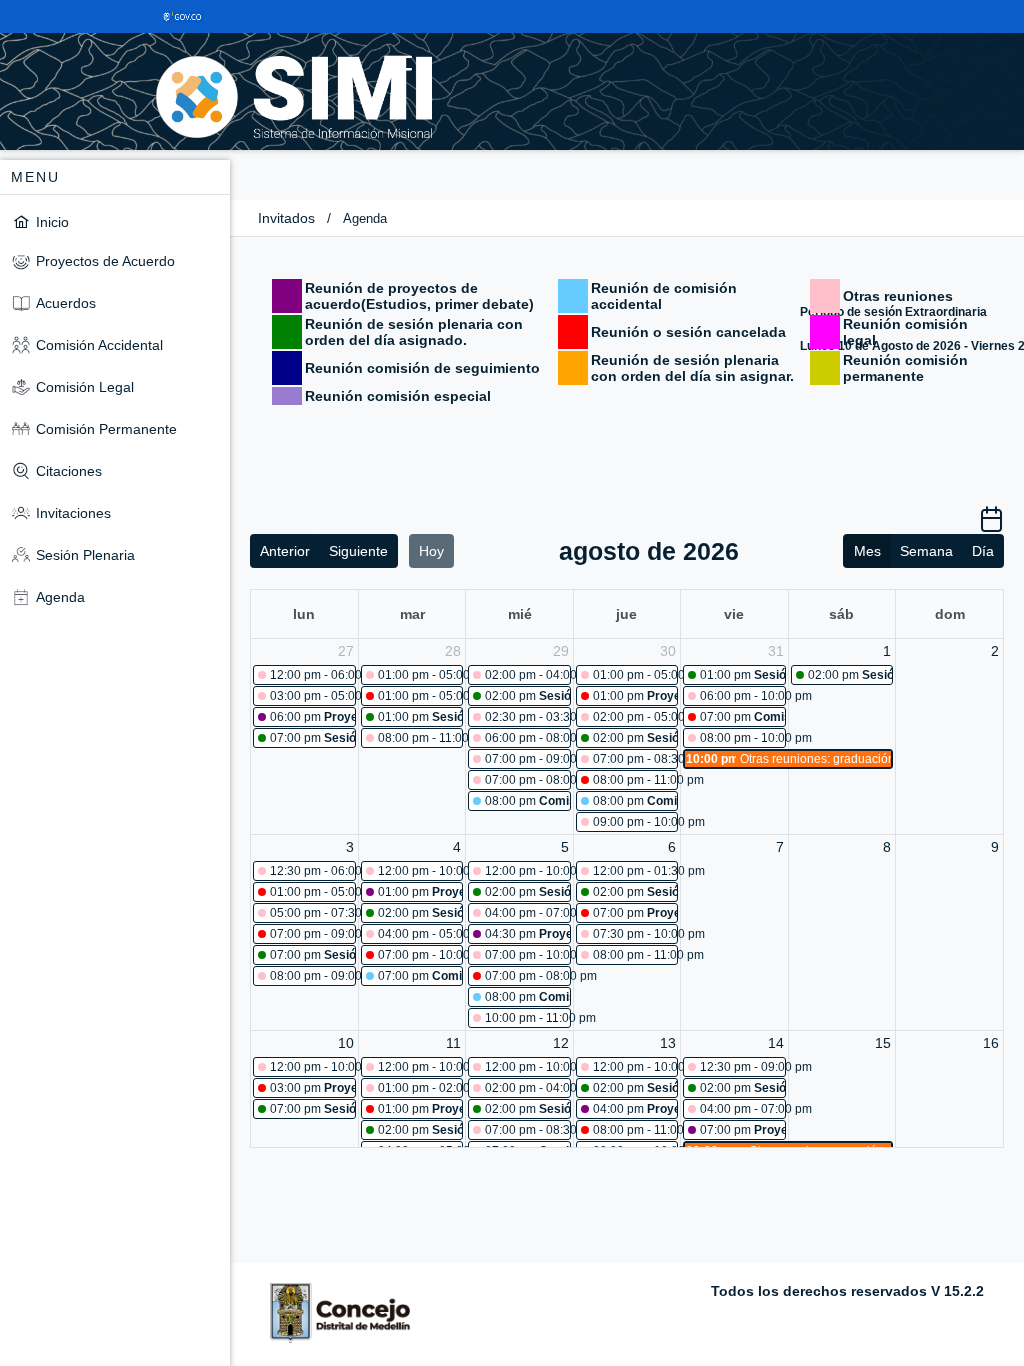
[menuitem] (115, 221)
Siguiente (358, 551)
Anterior (285, 551)
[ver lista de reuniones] (991, 526)
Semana (926, 551)
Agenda (365, 218)
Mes (867, 551)
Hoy (431, 551)
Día (983, 551)
